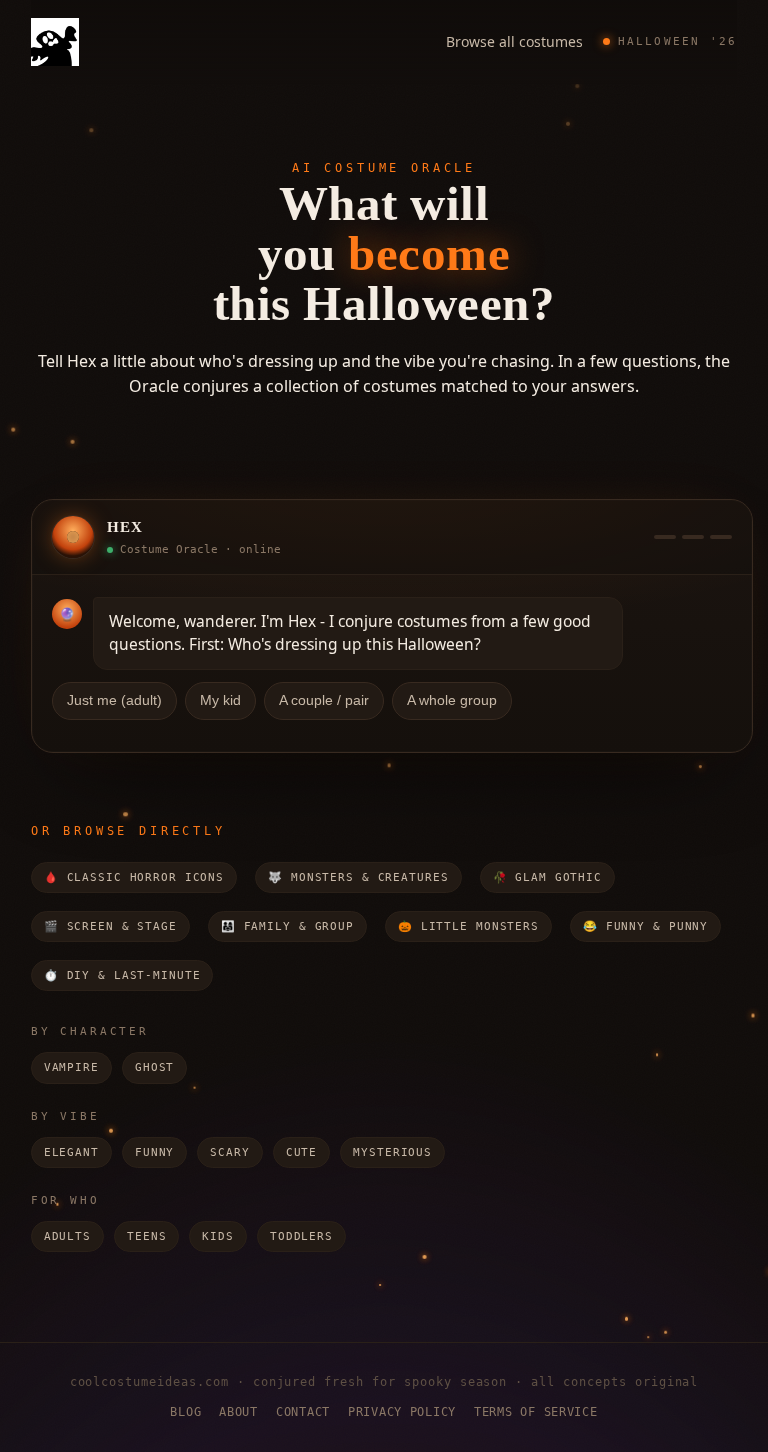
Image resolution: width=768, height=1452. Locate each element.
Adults (67, 1236)
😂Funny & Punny (645, 926)
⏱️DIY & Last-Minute (122, 975)
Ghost (154, 1067)
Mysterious (392, 1152)
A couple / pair (324, 700)
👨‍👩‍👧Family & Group (287, 926)
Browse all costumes (514, 41)
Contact (303, 1412)
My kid (220, 700)
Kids (218, 1236)
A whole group (452, 700)
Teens (146, 1236)
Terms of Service (536, 1412)
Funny (154, 1152)
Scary (229, 1152)
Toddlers (301, 1236)
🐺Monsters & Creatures (358, 877)
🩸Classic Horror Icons (134, 877)
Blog (185, 1412)
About (238, 1412)
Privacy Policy (402, 1412)
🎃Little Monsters (468, 926)
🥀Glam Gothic (547, 877)
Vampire (71, 1067)
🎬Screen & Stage (110, 926)
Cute (302, 1152)
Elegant (71, 1152)
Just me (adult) (114, 700)
